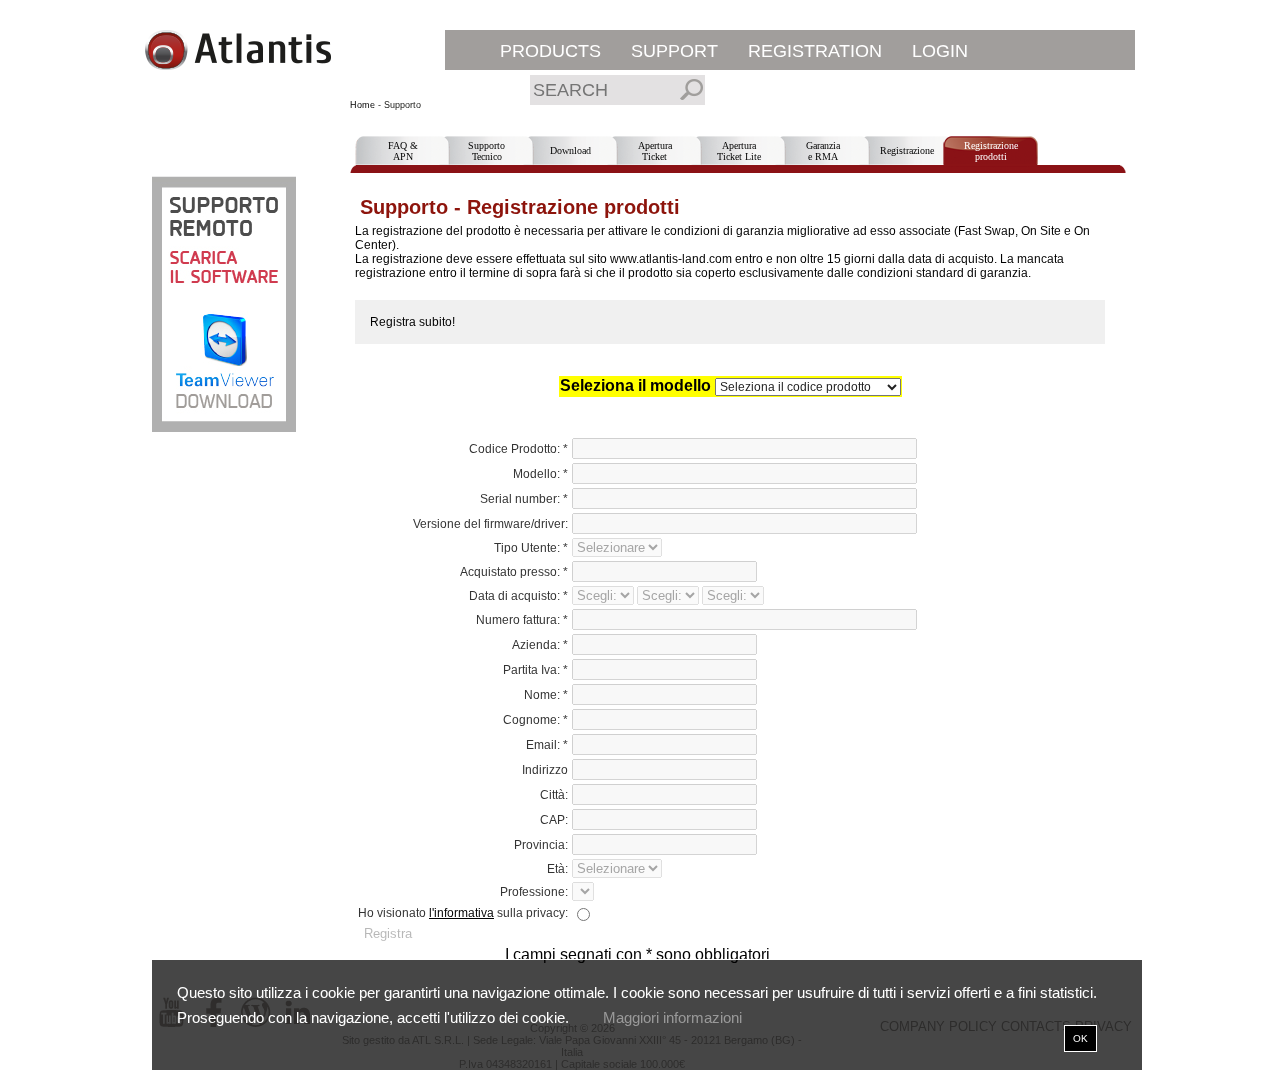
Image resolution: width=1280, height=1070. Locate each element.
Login (940, 51)
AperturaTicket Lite (739, 151)
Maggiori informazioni (672, 1017)
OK (1080, 1038)
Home (362, 105)
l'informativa (461, 913)
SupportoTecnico (486, 151)
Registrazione (907, 150)
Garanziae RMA (823, 151)
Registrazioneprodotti (991, 151)
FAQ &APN (403, 151)
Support (674, 51)
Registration (815, 51)
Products (550, 51)
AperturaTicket (655, 151)
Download (570, 150)
